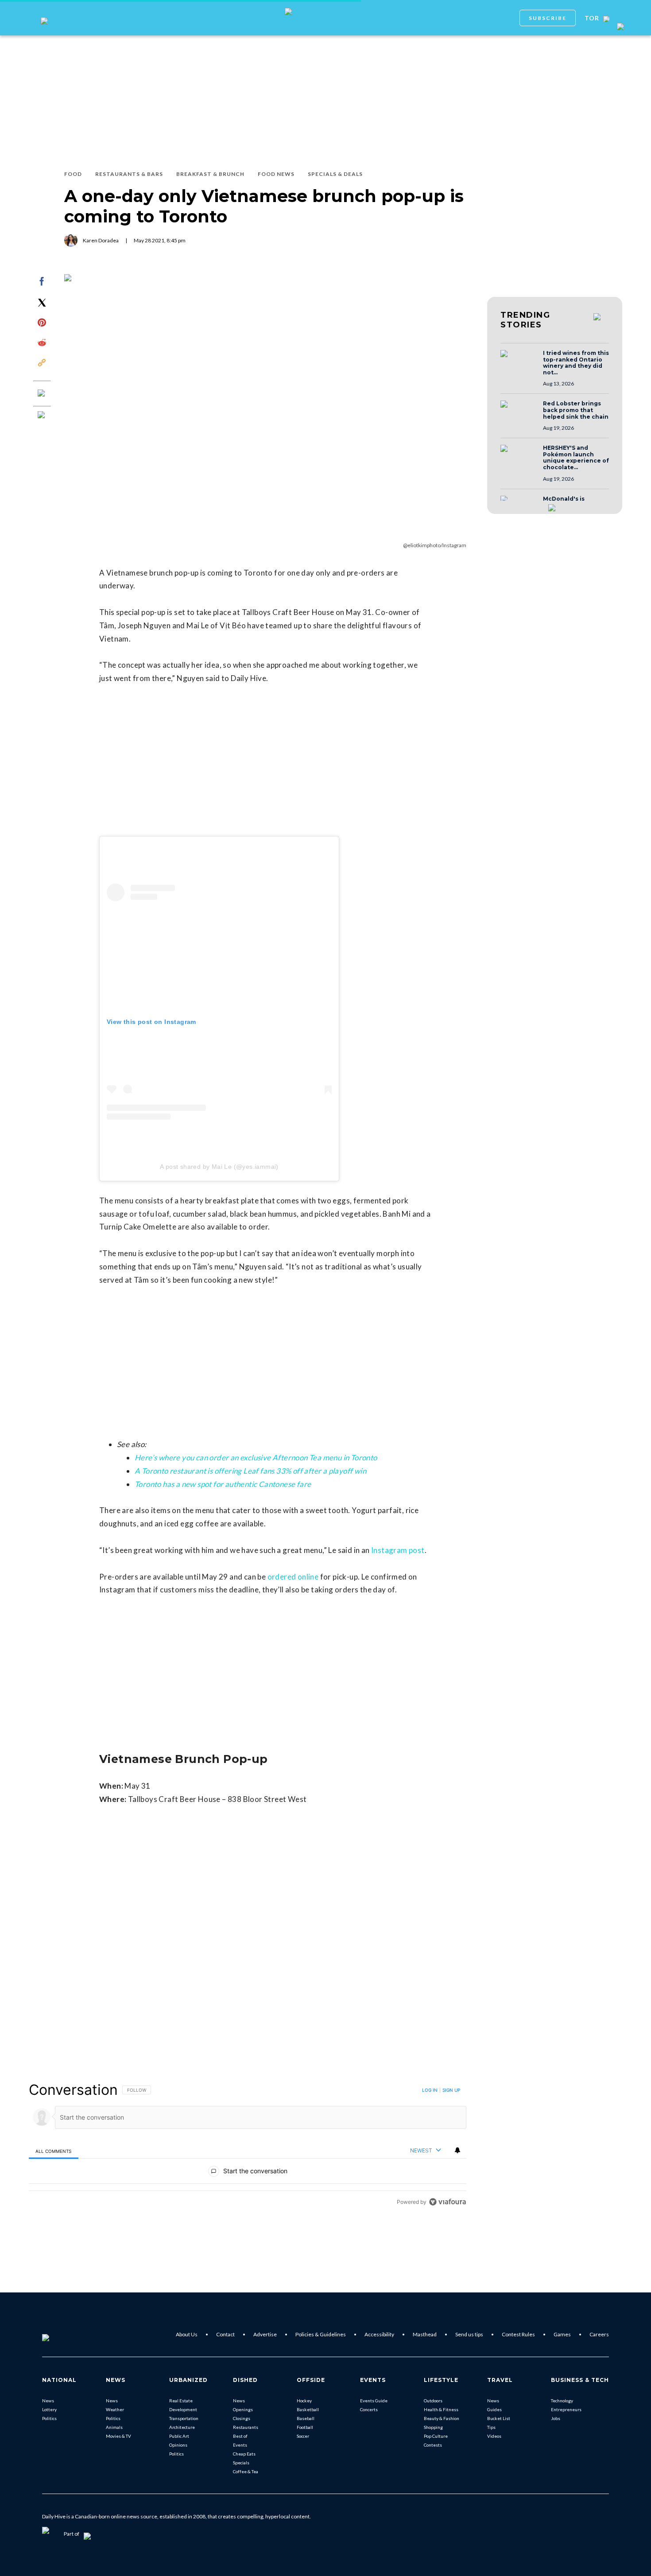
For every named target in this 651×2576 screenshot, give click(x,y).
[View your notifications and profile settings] (457, 2150)
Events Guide (374, 2401)
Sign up (451, 2090)
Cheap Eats (244, 2454)
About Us (187, 2334)
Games (562, 2334)
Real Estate (181, 2401)
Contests (433, 2445)
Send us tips (469, 2334)
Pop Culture (436, 2436)
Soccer (303, 2436)
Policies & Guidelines (321, 2334)
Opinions (178, 2445)
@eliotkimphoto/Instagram (435, 545)
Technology (562, 2401)
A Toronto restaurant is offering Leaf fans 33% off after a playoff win (250, 1471)
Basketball (308, 2409)
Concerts (369, 2409)
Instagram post (398, 1550)
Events (240, 2445)
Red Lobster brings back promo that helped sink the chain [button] (576, 410)
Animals (114, 2427)
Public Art (179, 2436)
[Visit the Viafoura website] (448, 2202)
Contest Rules (518, 2334)
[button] (519, 362)
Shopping (433, 2427)
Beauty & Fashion (442, 2418)
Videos (494, 2436)
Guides (494, 2409)
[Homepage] (60, 2335)
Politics (49, 2418)
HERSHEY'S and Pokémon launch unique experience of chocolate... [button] (576, 458)
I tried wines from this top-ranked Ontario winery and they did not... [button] (576, 363)
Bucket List (499, 2418)
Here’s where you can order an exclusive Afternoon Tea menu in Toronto (256, 1457)
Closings (242, 2418)
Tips (491, 2427)
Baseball (306, 2418)
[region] (248, 2146)
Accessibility (379, 2334)
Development (183, 2409)
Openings (243, 2409)
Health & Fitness (441, 2409)
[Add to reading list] (42, 416)
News (48, 2401)
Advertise (265, 2334)
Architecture (182, 2427)
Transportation (184, 2418)
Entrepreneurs (566, 2409)
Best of (240, 2436)
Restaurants (246, 2427)
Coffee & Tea (246, 2471)
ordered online (293, 1577)
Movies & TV (118, 2436)
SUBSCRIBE (548, 18)
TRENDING (525, 320)
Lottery (49, 2409)
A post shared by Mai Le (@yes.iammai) (219, 1167)
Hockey (304, 2401)
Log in (430, 2090)
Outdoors (433, 2401)
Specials (241, 2463)
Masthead (425, 2334)
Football (305, 2427)
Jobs (556, 2418)
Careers (599, 2334)
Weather (115, 2409)
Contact (225, 2334)
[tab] (54, 2151)
